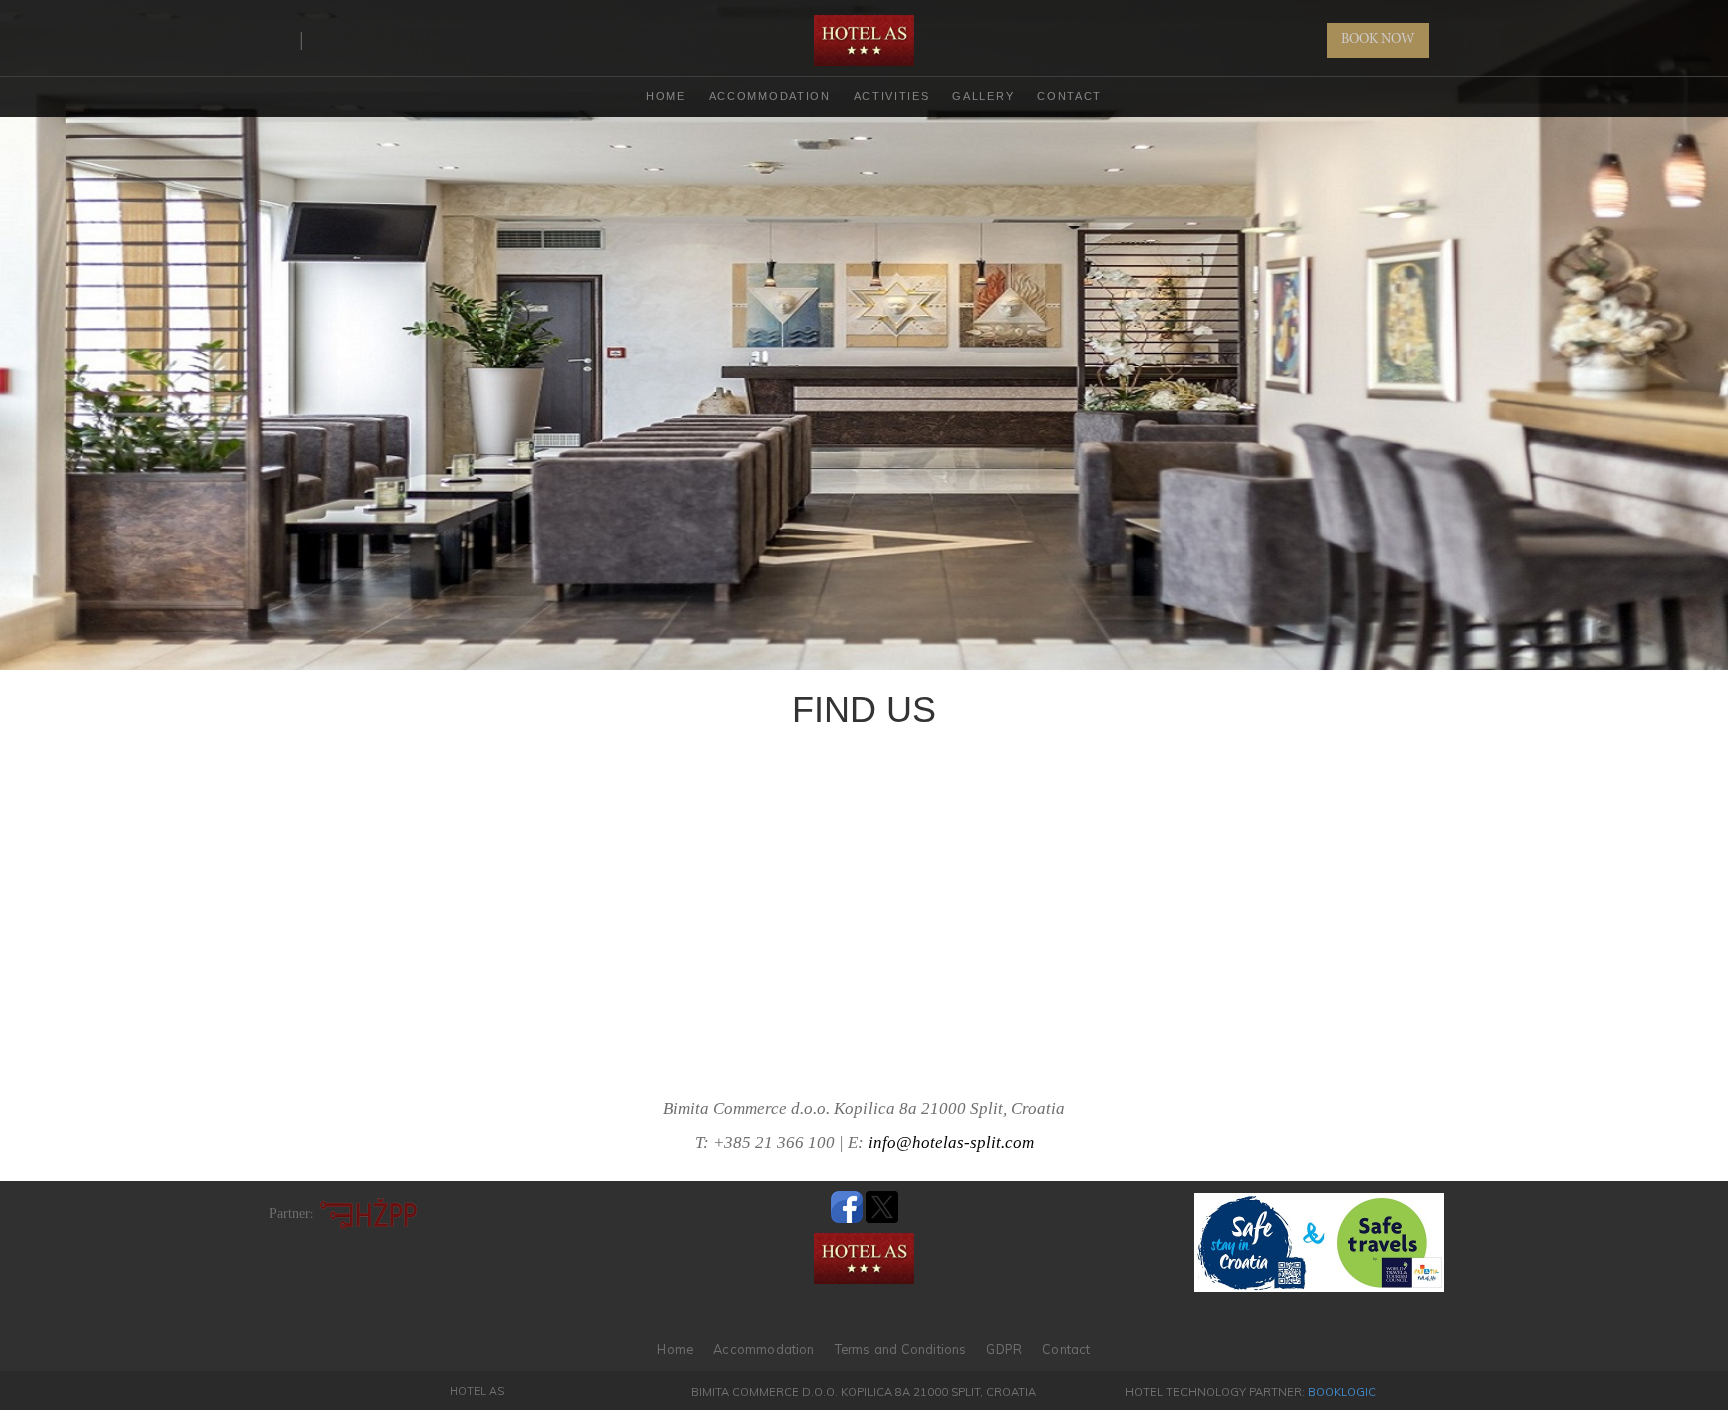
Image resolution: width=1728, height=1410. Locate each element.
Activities (892, 96)
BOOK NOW (1378, 40)
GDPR (1004, 1349)
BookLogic (1342, 1392)
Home (675, 1349)
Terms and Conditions (901, 1349)
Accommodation (770, 96)
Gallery (983, 96)
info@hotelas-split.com (951, 1142)
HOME (666, 96)
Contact (1069, 96)
